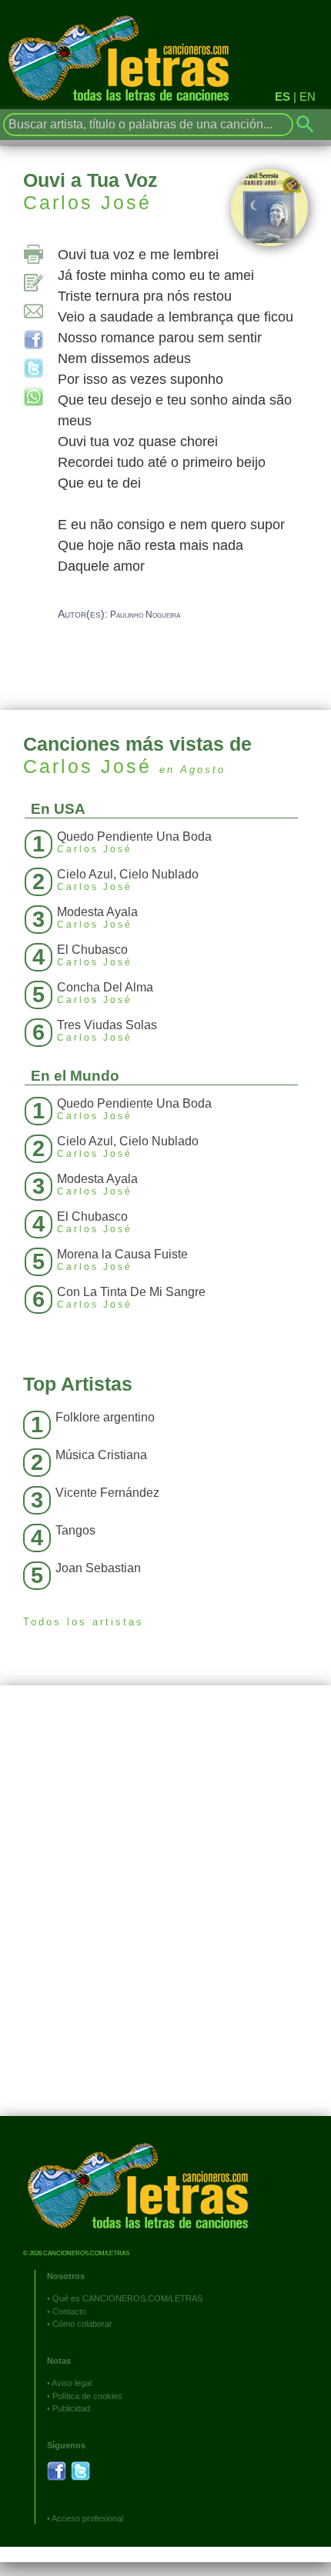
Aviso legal (72, 2383)
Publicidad (71, 2408)
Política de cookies (87, 2396)
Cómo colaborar (82, 2324)
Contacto (69, 2311)
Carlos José (87, 202)
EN (308, 97)
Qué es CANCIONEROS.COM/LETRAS (127, 2298)
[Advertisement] (165, 1912)
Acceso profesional (87, 2518)
